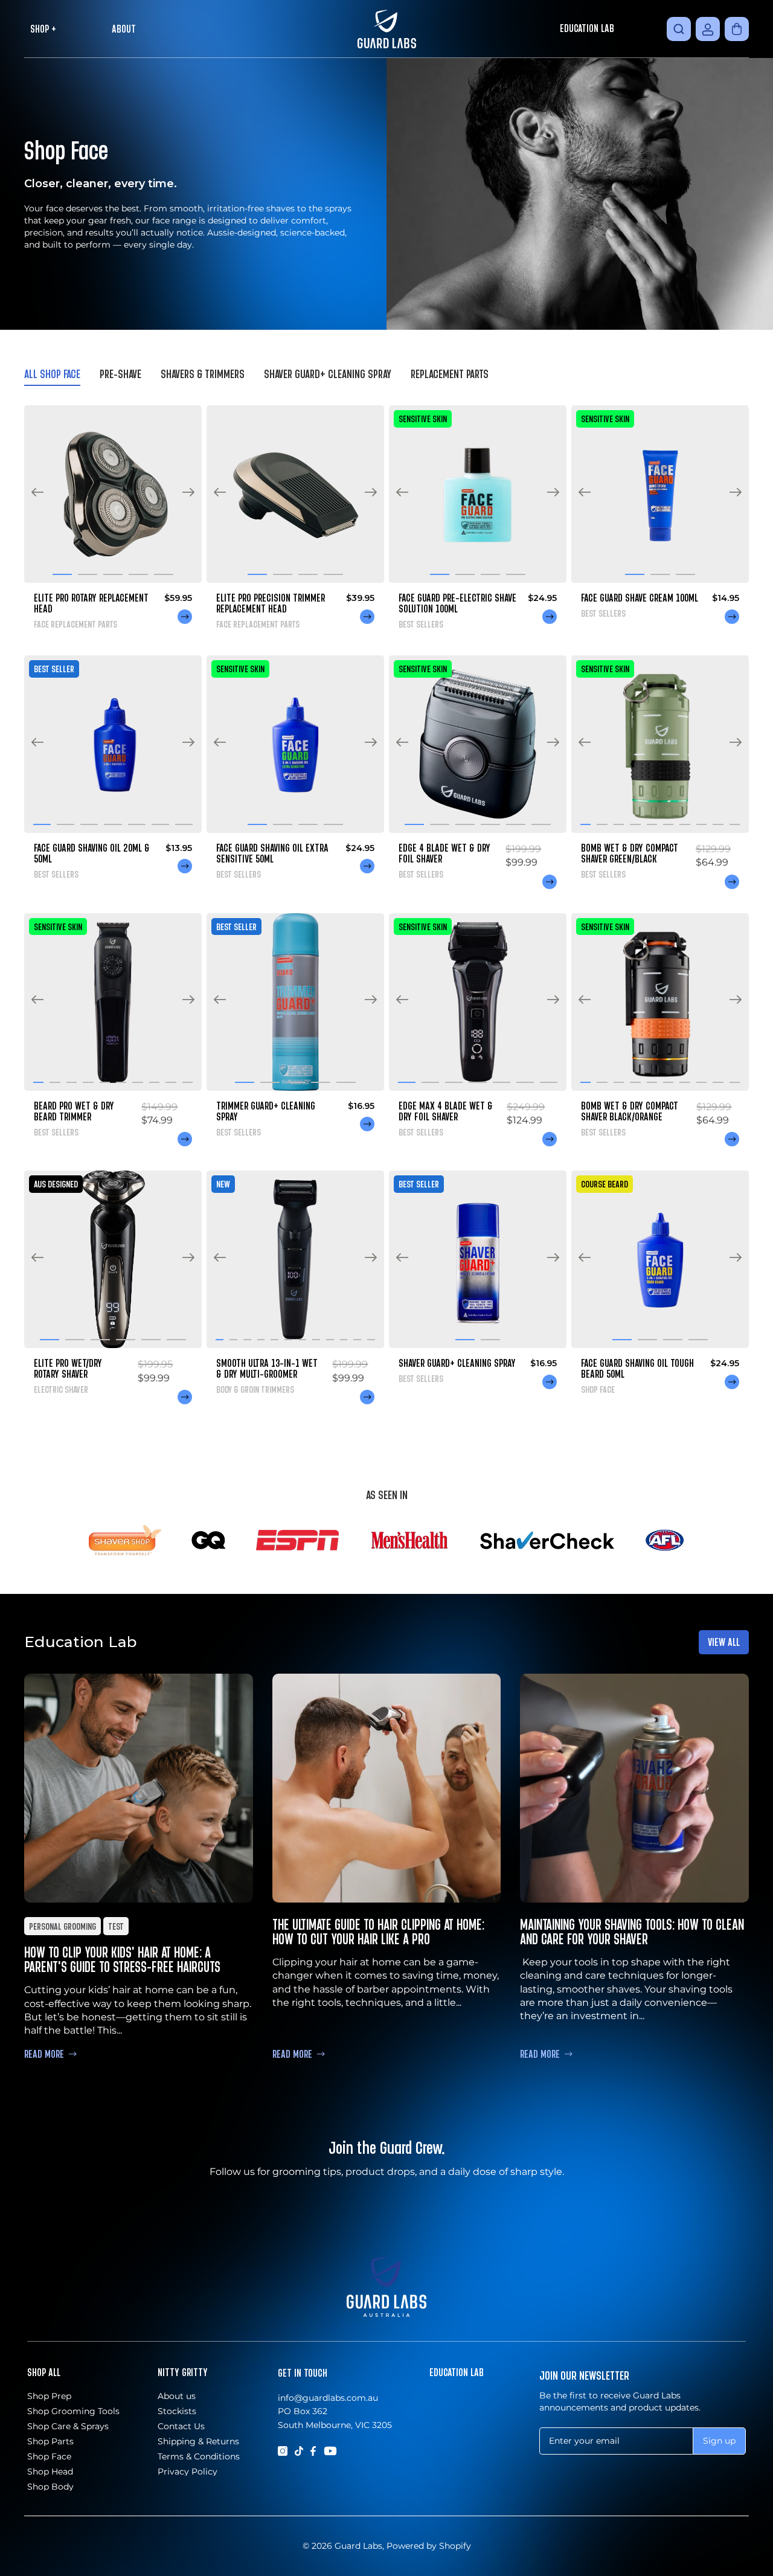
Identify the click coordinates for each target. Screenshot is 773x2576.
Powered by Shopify (429, 2546)
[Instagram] (283, 2450)
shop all (44, 2372)
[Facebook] (313, 2450)
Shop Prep (49, 2396)
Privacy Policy (188, 2472)
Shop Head (50, 2472)
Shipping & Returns (198, 2441)
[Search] (679, 29)
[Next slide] (188, 494)
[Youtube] (330, 2450)
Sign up (719, 2440)
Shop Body (50, 2487)
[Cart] (737, 29)
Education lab (457, 2372)
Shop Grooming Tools (73, 2411)
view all (724, 1642)
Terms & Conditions (199, 2456)
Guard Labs (358, 2546)
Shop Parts (50, 2441)
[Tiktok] (299, 2450)
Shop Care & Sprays (68, 2426)
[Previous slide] (37, 494)
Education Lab (587, 28)
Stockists (177, 2411)
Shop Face (49, 2456)
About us (177, 2396)
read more (44, 2054)
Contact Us (181, 2426)
